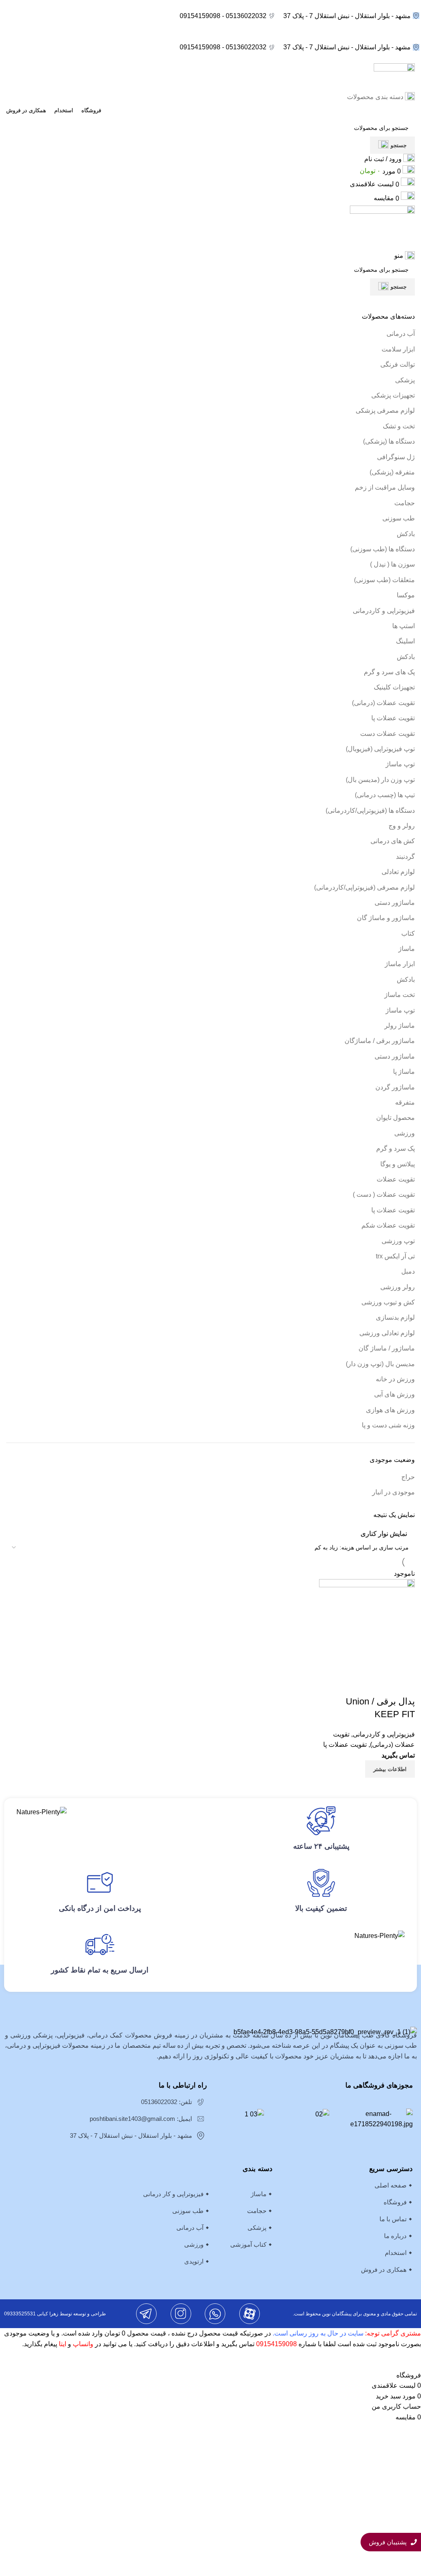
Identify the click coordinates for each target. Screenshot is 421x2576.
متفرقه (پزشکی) (392, 472)
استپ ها (404, 626)
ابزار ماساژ (400, 964)
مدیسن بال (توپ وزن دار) (380, 1364)
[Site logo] (394, 77)
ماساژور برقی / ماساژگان (380, 1041)
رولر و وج (402, 826)
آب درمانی (401, 334)
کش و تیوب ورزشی (388, 1302)
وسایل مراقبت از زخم (385, 487)
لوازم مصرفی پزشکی (385, 410)
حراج (408, 1477)
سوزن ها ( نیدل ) (392, 564)
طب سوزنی (399, 518)
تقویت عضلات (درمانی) (383, 703)
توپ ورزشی (398, 1241)
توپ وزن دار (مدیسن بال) (380, 780)
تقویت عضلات (396, 1179)
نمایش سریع (382, 1685)
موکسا (406, 595)
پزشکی (405, 380)
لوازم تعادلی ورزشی (387, 1333)
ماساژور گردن (395, 1087)
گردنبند (405, 857)
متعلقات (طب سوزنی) (384, 580)
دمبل (408, 1271)
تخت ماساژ (400, 995)
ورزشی (405, 1133)
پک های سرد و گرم (389, 672)
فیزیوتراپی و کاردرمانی (384, 611)
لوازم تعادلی (398, 872)
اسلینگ (405, 641)
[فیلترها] (411, 2360)
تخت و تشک (399, 426)
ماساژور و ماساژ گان (386, 918)
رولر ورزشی (398, 1287)
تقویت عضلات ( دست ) (384, 1194)
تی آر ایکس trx (395, 1256)
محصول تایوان (396, 1118)
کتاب (408, 933)
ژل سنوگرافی (396, 457)
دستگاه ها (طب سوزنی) (383, 549)
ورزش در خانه (395, 1379)
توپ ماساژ (400, 764)
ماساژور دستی (395, 903)
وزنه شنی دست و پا (388, 1425)
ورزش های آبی (394, 1394)
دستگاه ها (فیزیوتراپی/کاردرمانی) (370, 810)
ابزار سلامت (398, 349)
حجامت (405, 503)
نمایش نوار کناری (384, 1534)
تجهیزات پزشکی (393, 395)
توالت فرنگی (398, 364)
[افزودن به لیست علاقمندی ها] (360, 1685)
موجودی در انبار (393, 1492)
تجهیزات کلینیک (394, 687)
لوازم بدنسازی (395, 1317)
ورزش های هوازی (390, 1410)
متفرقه (405, 1102)
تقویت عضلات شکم (388, 1225)
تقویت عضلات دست (387, 734)
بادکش (406, 534)
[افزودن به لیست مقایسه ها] (405, 1685)
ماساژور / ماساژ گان (387, 1348)
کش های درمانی (393, 841)
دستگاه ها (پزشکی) (389, 441)
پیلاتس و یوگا (398, 1164)
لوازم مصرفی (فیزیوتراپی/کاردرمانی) (364, 887)
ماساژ (407, 949)
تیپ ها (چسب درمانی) (385, 795)
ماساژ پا (404, 1072)
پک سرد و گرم (396, 1148)
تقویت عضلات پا (393, 718)
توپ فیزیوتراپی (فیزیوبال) (380, 749)
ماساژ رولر (400, 1026)
